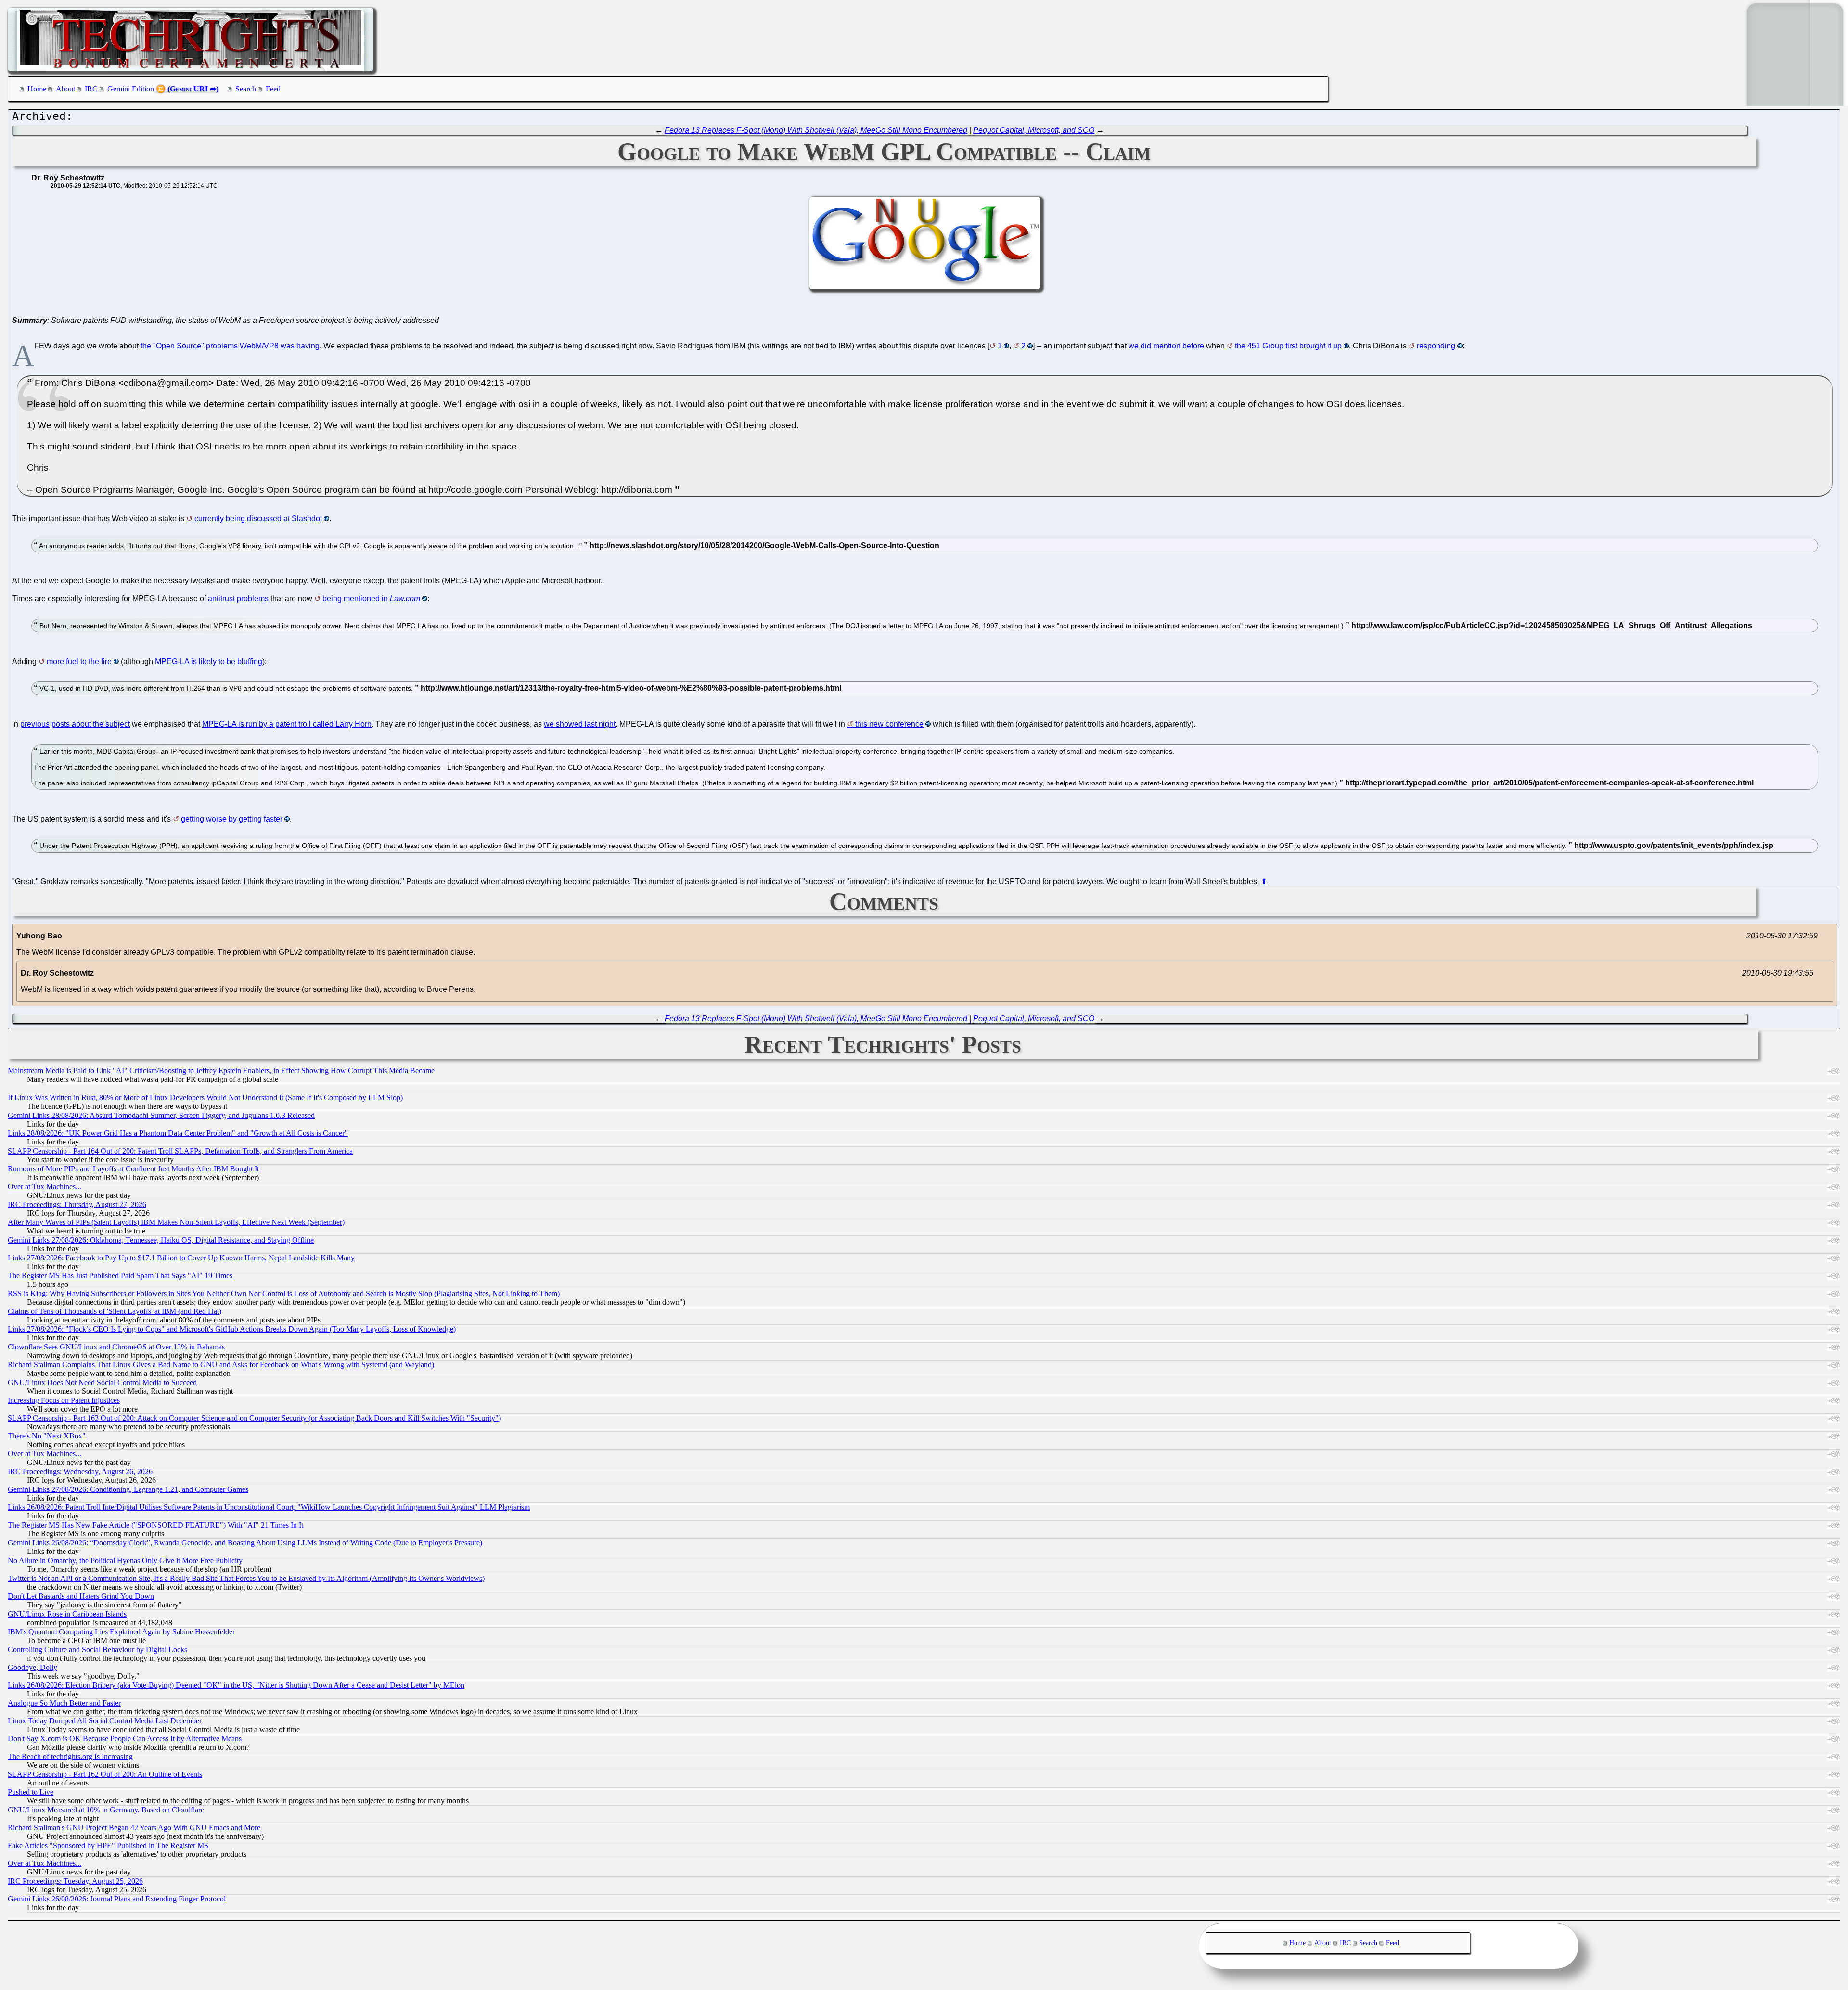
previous (35, 724)
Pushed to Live (31, 1792)
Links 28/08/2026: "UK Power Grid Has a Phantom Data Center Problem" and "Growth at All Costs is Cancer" (178, 1133)
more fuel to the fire (79, 661)
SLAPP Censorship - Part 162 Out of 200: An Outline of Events (105, 1774)
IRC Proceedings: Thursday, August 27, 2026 (77, 1204)
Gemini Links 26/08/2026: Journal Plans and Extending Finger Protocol (117, 1899)
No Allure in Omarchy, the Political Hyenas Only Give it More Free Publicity (125, 1560)
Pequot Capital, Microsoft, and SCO (1034, 130)
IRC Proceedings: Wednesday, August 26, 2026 (80, 1471)
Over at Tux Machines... (45, 1187)
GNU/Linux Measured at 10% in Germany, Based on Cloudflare (106, 1810)
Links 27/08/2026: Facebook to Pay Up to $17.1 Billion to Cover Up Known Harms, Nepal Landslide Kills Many (181, 1258)
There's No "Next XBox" (47, 1436)
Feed (273, 89)
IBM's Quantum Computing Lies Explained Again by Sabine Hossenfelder (121, 1632)
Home (37, 89)
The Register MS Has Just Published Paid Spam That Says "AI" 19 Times (120, 1276)
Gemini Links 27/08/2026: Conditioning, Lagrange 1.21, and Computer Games (128, 1489)
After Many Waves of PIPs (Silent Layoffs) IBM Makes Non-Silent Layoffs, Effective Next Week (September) (176, 1222)
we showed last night (580, 724)
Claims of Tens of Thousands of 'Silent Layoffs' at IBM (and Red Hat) (115, 1311)
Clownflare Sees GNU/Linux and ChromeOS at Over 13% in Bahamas (116, 1347)
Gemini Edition (131, 89)
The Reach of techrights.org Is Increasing (70, 1756)
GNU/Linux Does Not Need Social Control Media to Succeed (102, 1382)
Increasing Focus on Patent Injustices (64, 1400)
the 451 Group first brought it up (1288, 346)
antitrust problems (238, 598)
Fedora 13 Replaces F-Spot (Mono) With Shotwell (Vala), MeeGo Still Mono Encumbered (816, 130)
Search (246, 89)
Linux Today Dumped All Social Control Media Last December (105, 1721)
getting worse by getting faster (232, 819)
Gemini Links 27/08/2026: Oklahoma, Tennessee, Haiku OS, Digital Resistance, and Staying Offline (161, 1240)
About (65, 89)
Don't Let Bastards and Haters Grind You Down (81, 1596)
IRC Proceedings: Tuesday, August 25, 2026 (75, 1881)
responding (1436, 346)
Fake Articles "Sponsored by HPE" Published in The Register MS (108, 1845)
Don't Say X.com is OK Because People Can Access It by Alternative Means (125, 1739)
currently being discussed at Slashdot (258, 519)
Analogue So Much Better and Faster (64, 1703)
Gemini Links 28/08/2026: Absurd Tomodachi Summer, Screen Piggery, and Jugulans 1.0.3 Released (161, 1115)
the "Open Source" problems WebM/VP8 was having (230, 346)
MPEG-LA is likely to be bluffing (209, 661)
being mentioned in (371, 598)
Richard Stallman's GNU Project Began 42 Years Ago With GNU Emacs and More (134, 1828)
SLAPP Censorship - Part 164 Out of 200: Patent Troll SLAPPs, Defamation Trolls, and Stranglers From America (180, 1151)
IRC (91, 89)
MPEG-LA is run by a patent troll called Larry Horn (287, 724)
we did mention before (1166, 346)
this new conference (889, 724)
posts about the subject (91, 724)
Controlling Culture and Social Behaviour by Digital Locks (97, 1650)
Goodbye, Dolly (32, 1667)
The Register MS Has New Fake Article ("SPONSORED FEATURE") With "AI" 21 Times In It (155, 1525)
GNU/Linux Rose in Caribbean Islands (67, 1614)
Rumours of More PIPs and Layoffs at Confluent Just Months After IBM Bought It (133, 1169)
